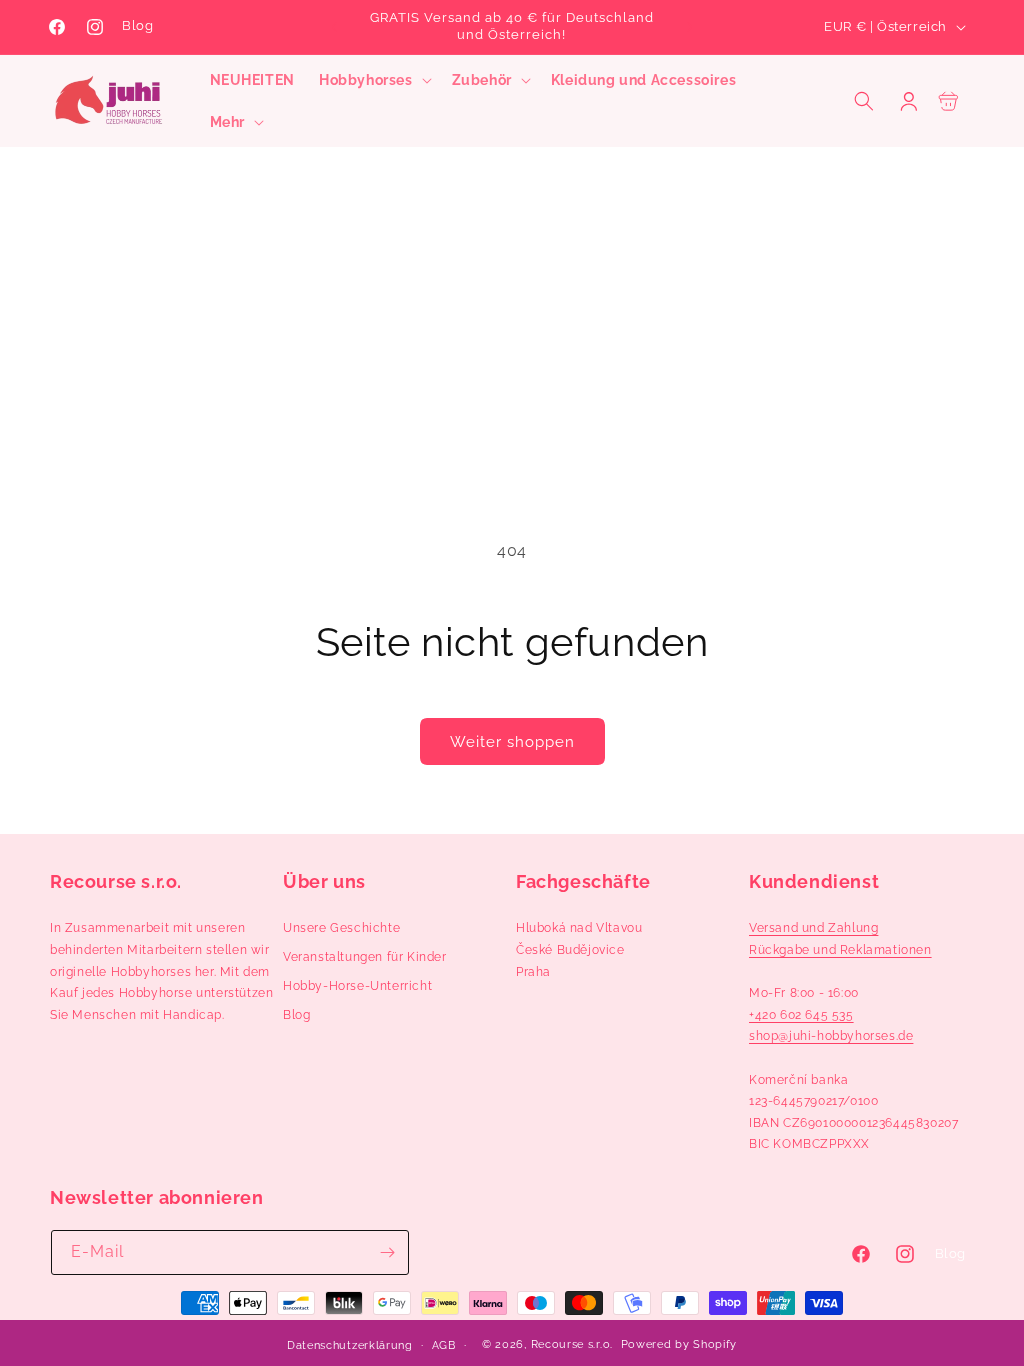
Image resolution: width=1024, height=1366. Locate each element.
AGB (444, 1345)
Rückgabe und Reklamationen (840, 950)
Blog (137, 25)
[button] (373, 80)
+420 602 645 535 (801, 1015)
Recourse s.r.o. (572, 1344)
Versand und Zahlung (813, 928)
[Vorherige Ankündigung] (334, 27)
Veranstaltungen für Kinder (365, 957)
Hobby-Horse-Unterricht (357, 986)
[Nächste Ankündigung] (690, 27)
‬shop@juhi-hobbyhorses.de (831, 1036)
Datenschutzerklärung (350, 1345)
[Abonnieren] (387, 1252)
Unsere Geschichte (341, 928)
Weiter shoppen (512, 742)
